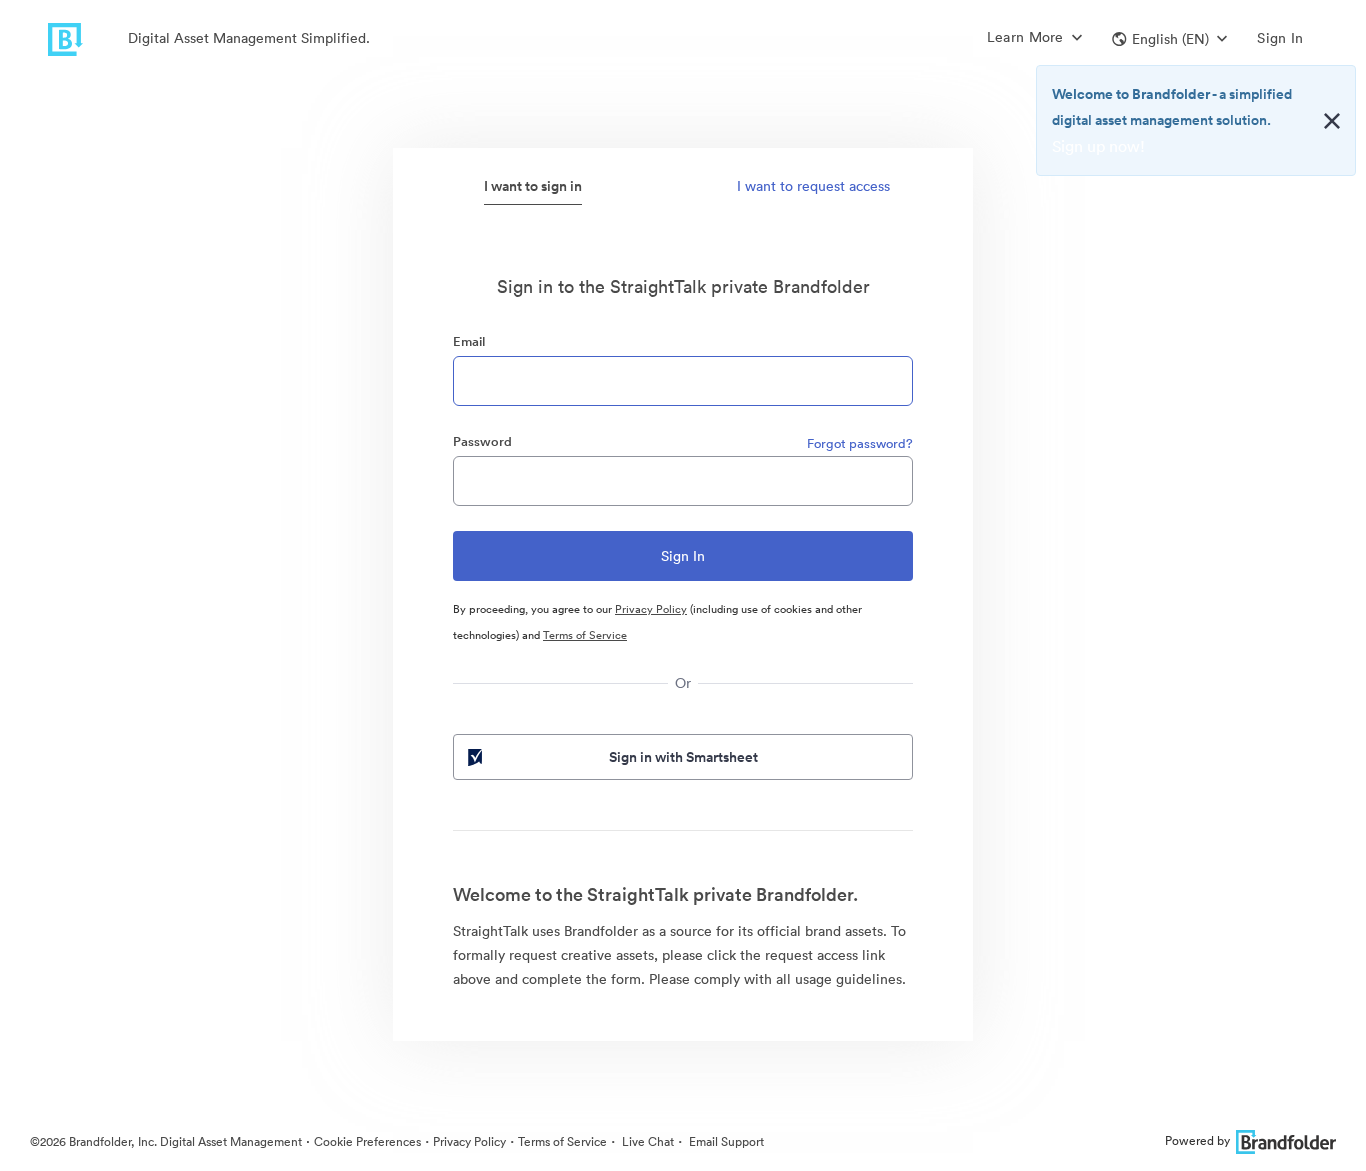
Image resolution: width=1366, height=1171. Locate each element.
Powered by (1197, 1140)
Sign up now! (1098, 146)
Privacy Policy (651, 609)
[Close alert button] (1332, 121)
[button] (1169, 39)
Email (469, 341)
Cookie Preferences (367, 1141)
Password (482, 441)
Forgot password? (860, 443)
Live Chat (646, 1141)
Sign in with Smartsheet (683, 757)
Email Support (725, 1141)
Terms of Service (585, 635)
